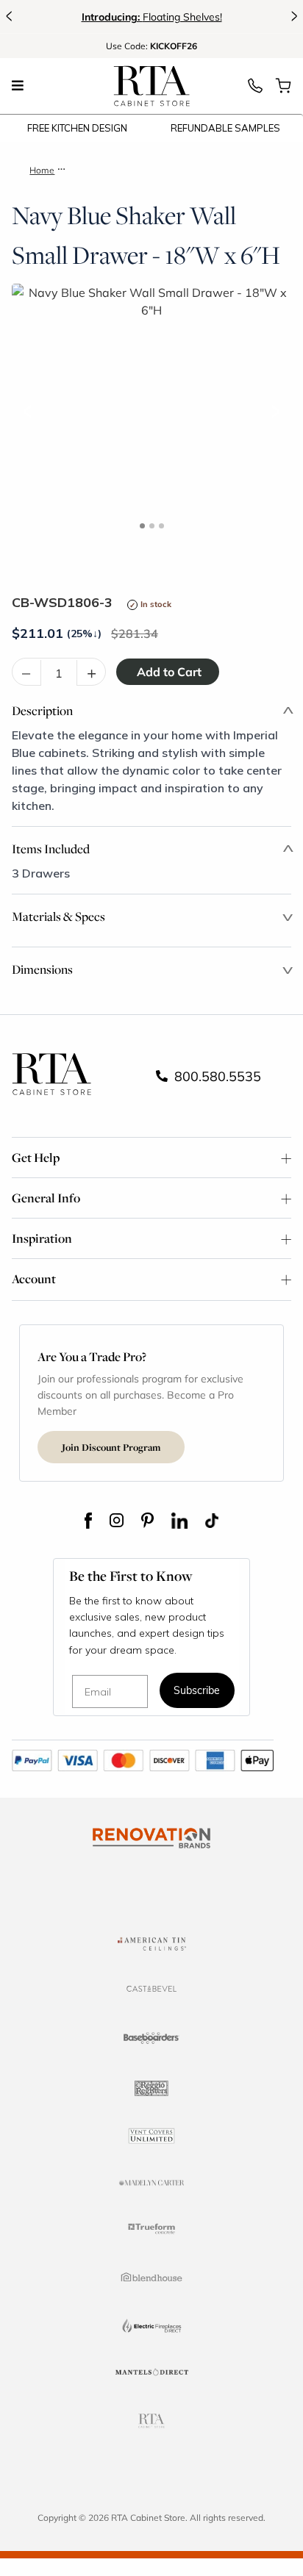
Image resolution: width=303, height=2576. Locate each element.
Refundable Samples (225, 128)
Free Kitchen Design (77, 128)
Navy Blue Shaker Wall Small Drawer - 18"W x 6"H (173, 170)
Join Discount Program (111, 1447)
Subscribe (197, 1691)
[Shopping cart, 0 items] (283, 90)
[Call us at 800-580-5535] (255, 90)
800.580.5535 (216, 1076)
